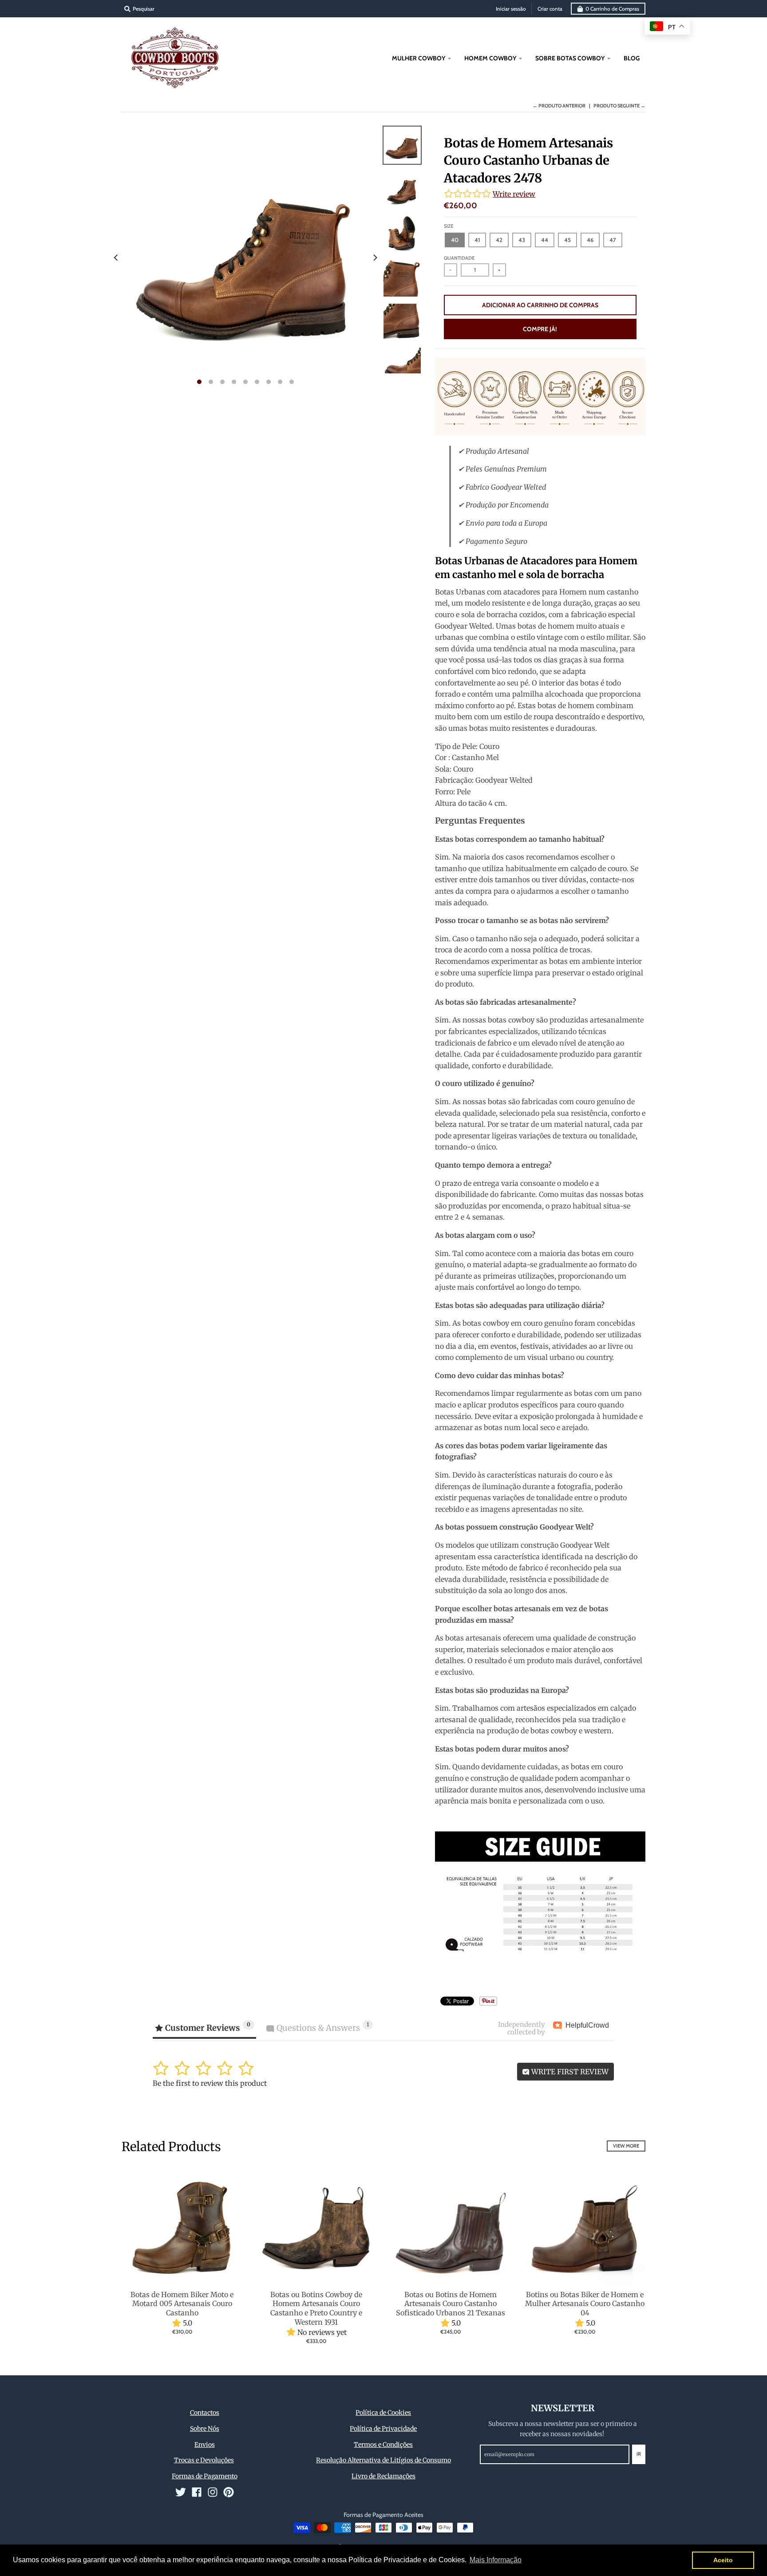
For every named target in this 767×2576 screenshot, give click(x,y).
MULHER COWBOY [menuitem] (419, 58)
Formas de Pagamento (205, 2476)
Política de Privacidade (383, 2429)
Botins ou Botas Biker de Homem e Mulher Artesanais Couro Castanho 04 (585, 2304)
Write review (514, 194)
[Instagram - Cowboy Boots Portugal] (213, 2492)
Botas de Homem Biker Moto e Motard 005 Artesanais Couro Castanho (182, 2304)
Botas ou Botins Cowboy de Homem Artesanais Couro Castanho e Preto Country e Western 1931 (316, 2308)
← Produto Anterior (559, 106)
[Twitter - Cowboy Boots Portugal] (181, 2492)
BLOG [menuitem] (632, 58)
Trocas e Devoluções (204, 2460)
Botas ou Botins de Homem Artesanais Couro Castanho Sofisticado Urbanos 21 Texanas (451, 2304)
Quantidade (459, 258)
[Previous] (116, 258)
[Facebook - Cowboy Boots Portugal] (197, 2492)
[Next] (375, 258)
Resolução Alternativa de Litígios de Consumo (383, 2460)
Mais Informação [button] (496, 2560)
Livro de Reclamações (383, 2476)
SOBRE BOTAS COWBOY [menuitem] (570, 58)
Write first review (569, 2072)
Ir (639, 2454)
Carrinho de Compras (612, 9)
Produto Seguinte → (619, 106)
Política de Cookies (383, 2413)
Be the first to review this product (210, 2083)
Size (449, 226)
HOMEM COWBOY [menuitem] (490, 58)
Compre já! (540, 329)
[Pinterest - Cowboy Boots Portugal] (229, 2492)
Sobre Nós (205, 2429)
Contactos (205, 2413)
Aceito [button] (723, 2560)
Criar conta (550, 9)
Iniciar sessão (511, 9)
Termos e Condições (383, 2445)
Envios (205, 2445)
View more (626, 2146)
